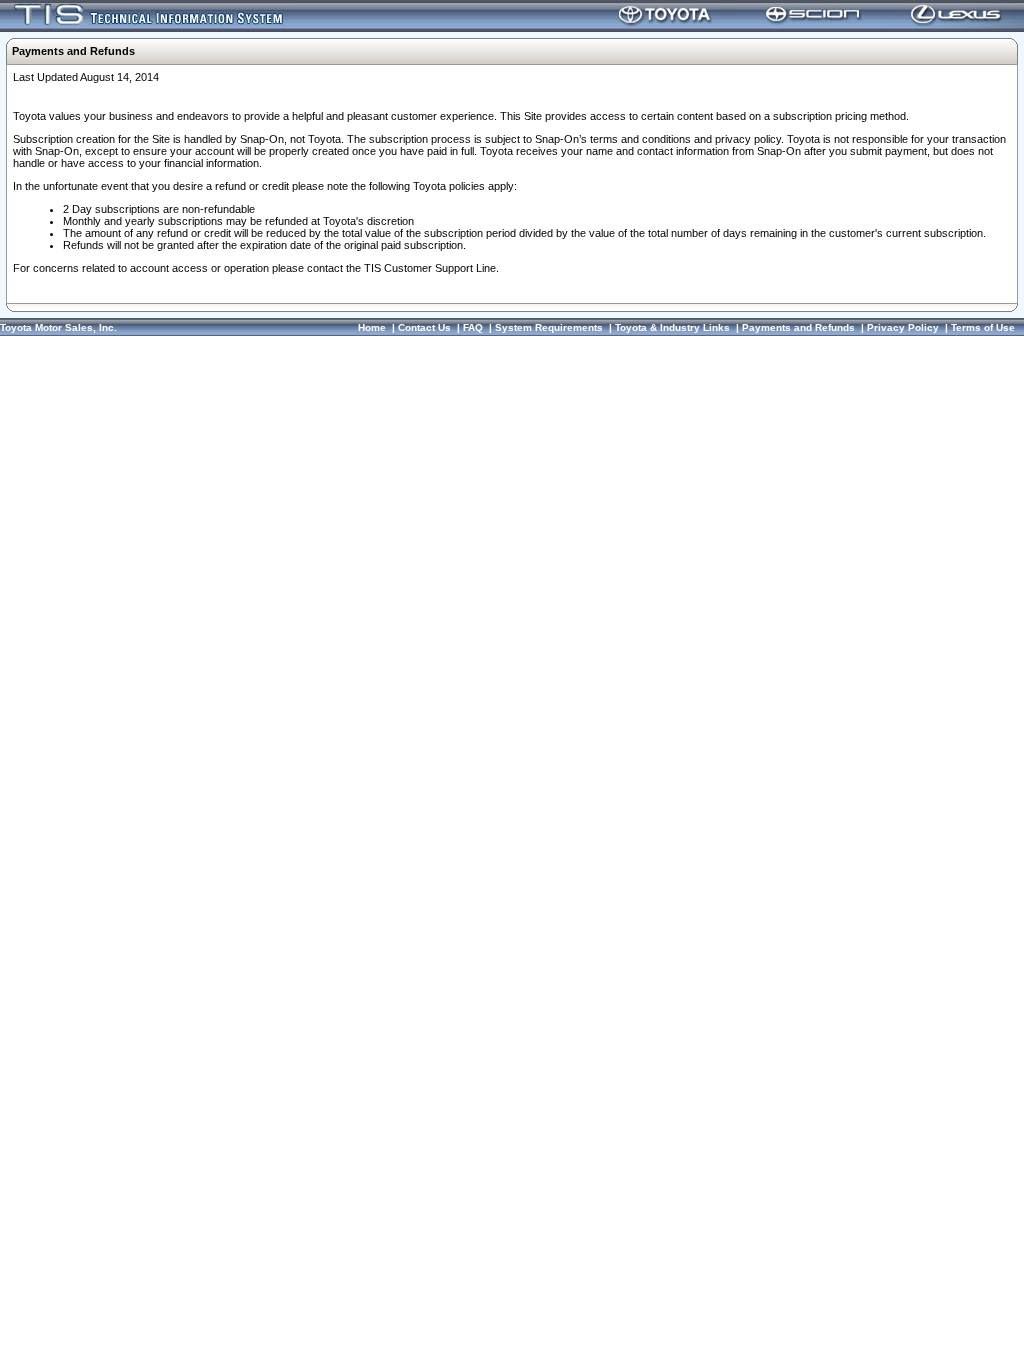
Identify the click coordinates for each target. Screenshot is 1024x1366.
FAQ (473, 327)
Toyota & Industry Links (672, 327)
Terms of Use (983, 327)
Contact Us (424, 327)
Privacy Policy (903, 327)
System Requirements (549, 327)
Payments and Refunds (798, 327)
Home (372, 327)
